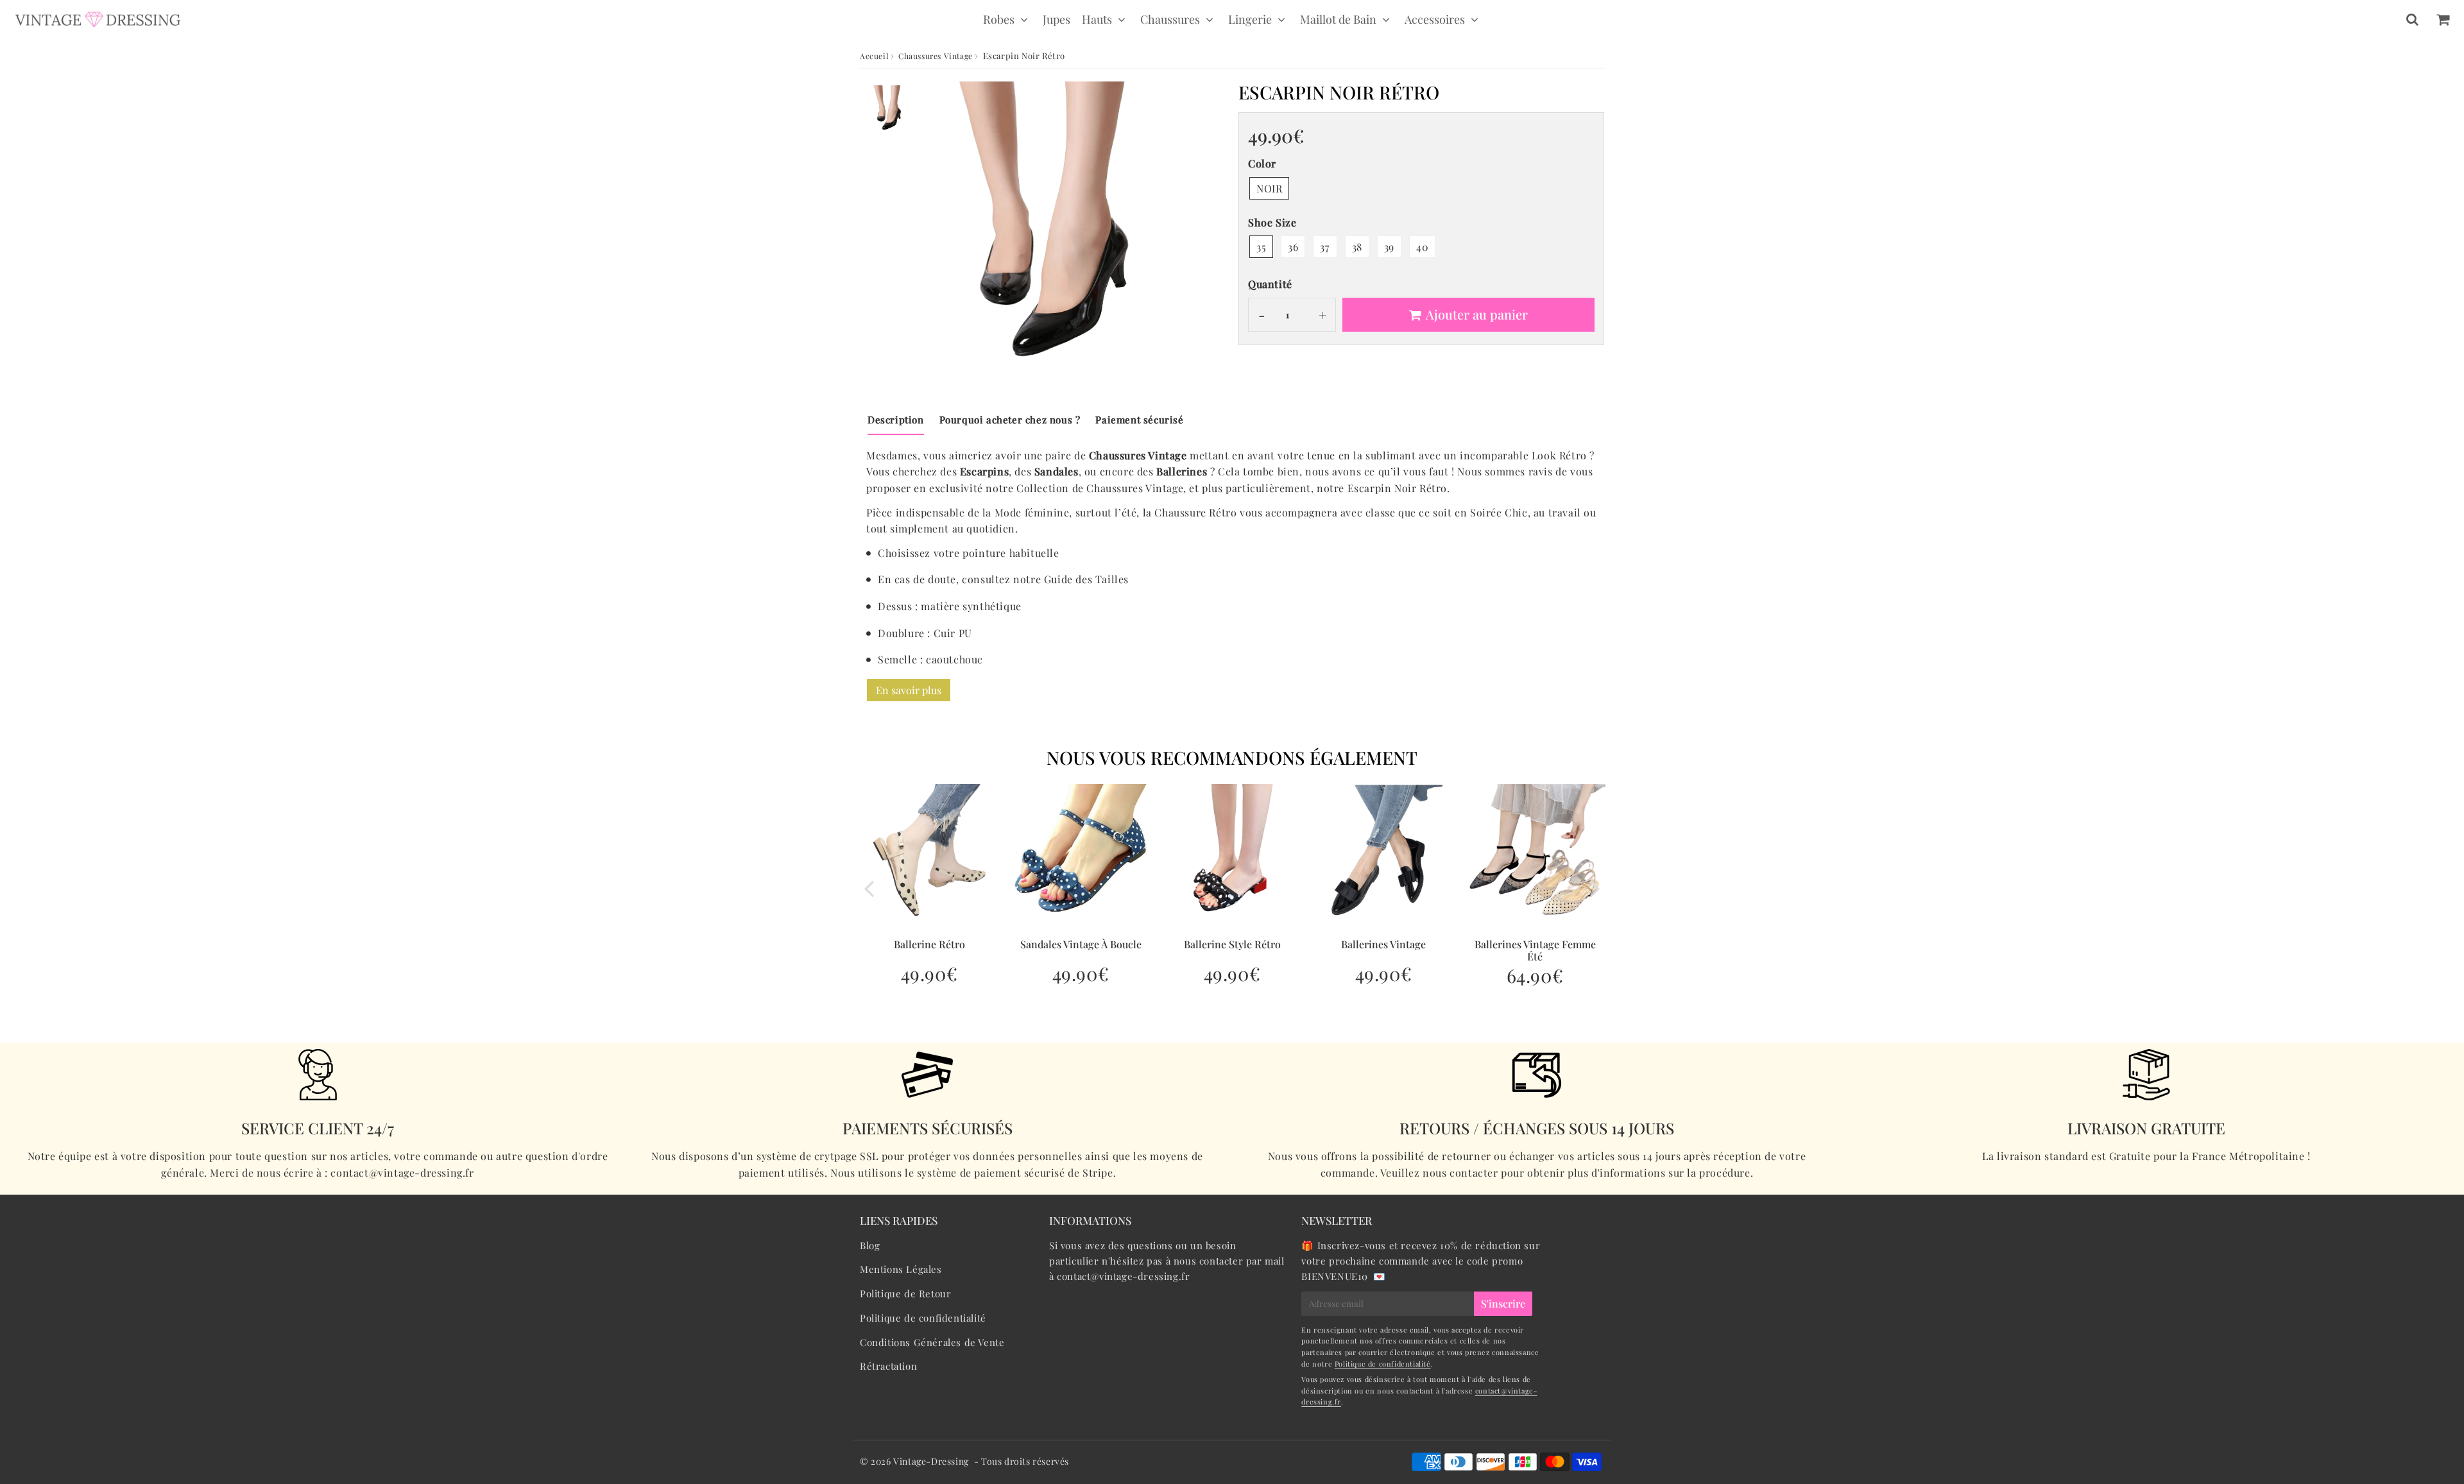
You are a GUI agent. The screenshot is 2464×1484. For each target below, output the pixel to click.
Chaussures (1170, 19)
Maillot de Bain (1338, 19)
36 (1293, 247)
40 (1422, 247)
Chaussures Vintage (936, 56)
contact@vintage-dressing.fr (1123, 1276)
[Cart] (2443, 19)
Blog (870, 1245)
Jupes (1057, 19)
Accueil (874, 56)
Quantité (1270, 284)
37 (1325, 247)
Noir (1269, 188)
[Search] (2412, 19)
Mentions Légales (901, 1269)
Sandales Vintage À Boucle (1081, 944)
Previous (869, 888)
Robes (999, 19)
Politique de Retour (905, 1293)
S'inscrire (1503, 1303)
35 (1261, 247)
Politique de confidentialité (923, 1318)
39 (1389, 247)
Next (1595, 888)
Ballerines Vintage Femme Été (1535, 950)
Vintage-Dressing (931, 1461)
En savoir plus (909, 690)
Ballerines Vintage (1383, 944)
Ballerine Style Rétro (1232, 944)
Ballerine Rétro (929, 944)
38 (1357, 247)
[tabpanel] (890, 109)
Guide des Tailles (1086, 579)
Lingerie (1250, 19)
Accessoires (1435, 19)
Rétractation (888, 1366)
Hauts (1097, 19)
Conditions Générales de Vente (932, 1342)
